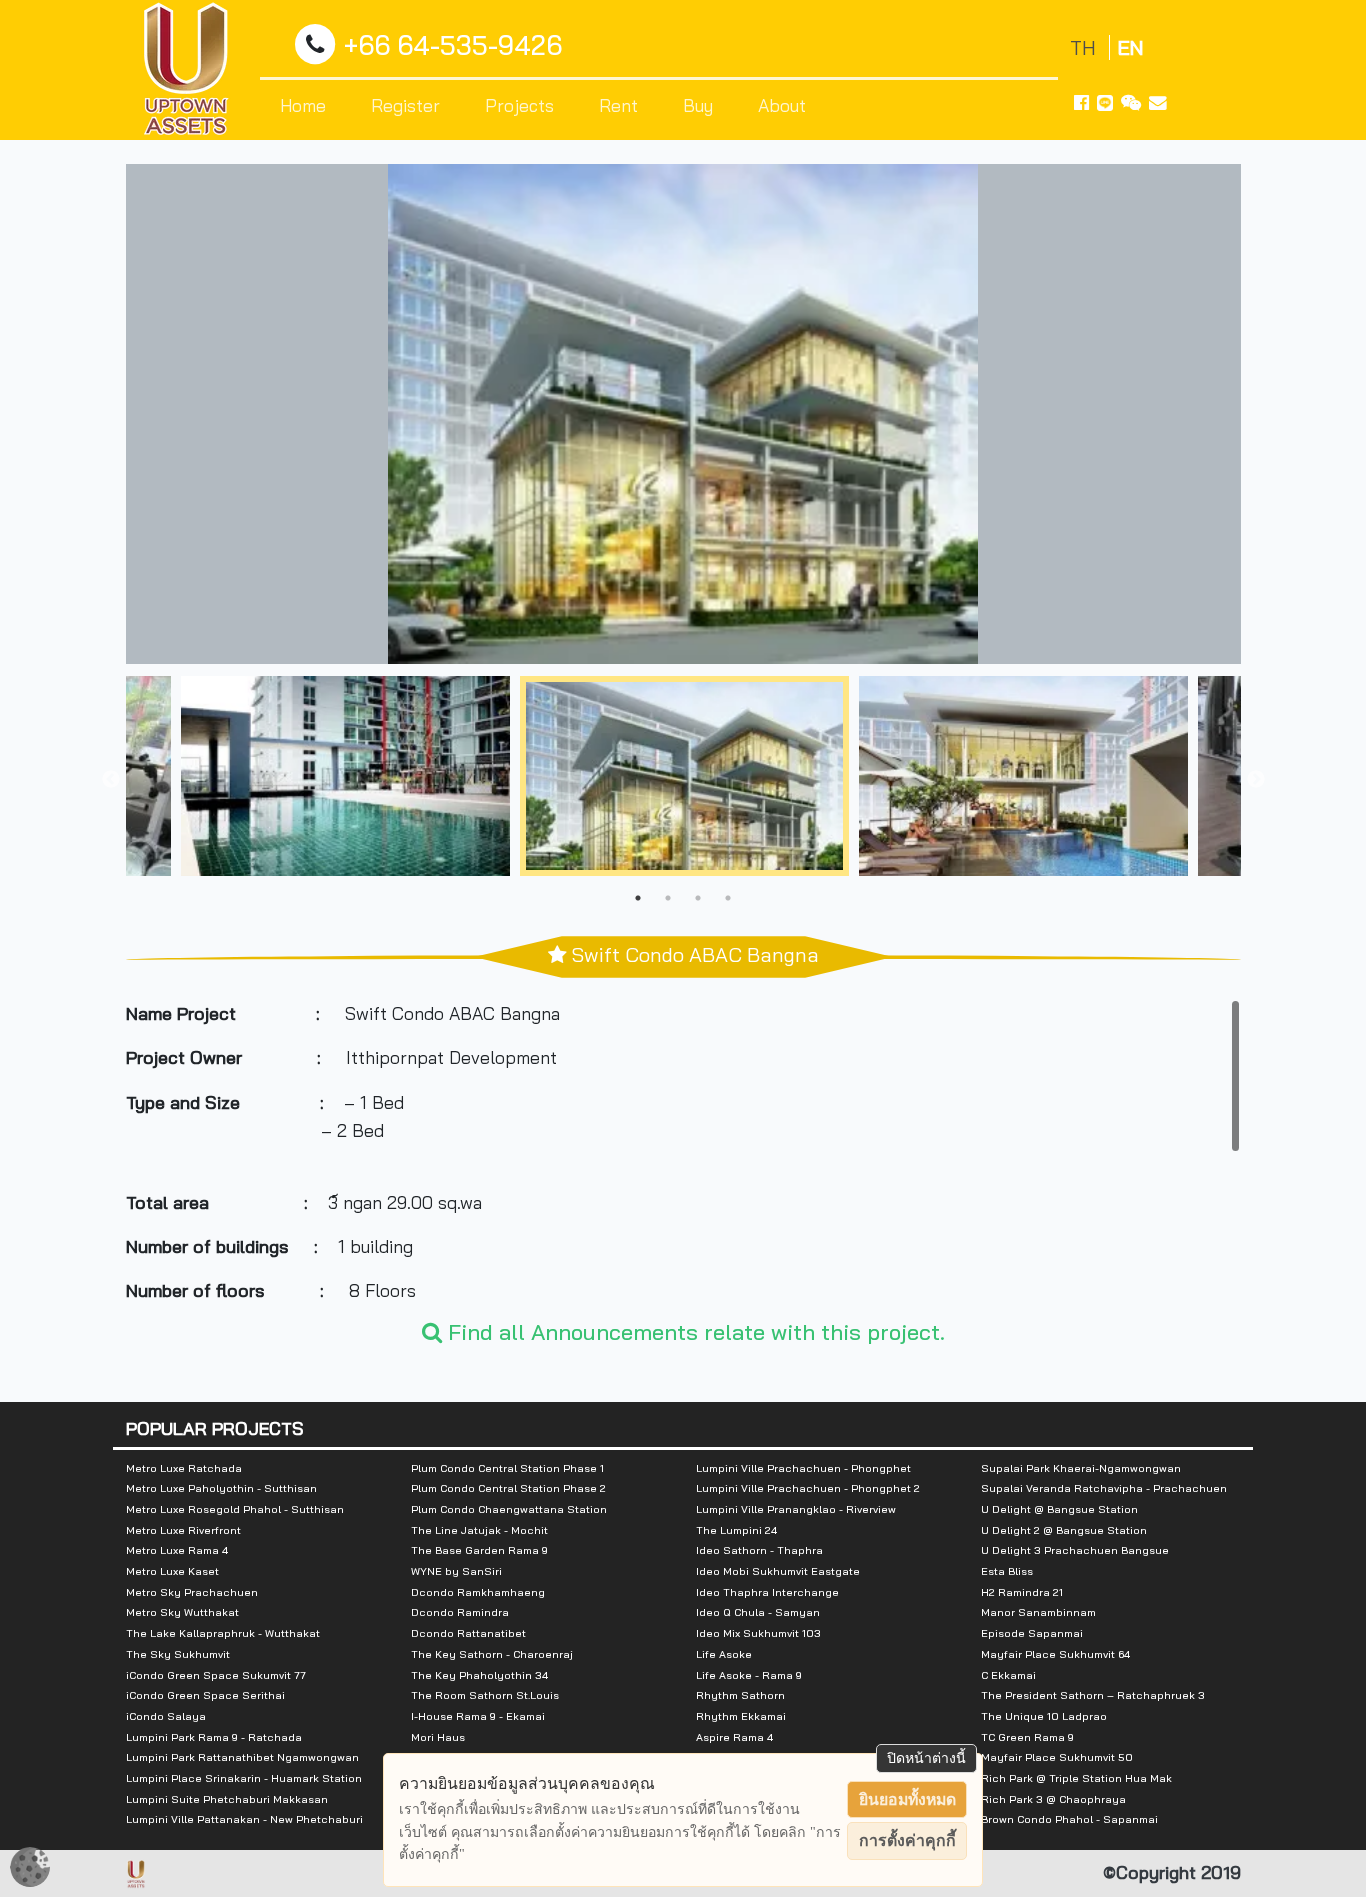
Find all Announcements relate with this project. (693, 1332)
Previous (111, 780)
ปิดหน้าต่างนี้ (926, 1758)
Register (405, 105)
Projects (519, 105)
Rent (618, 105)
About (782, 105)
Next (1256, 780)
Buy (698, 105)
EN (1130, 47)
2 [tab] (668, 898)
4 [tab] (728, 898)
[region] (683, 1149)
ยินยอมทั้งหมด (907, 1799)
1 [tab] (638, 898)
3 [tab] (698, 898)
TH (1085, 47)
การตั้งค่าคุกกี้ (907, 1840)
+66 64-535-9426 (453, 45)
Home (303, 105)
